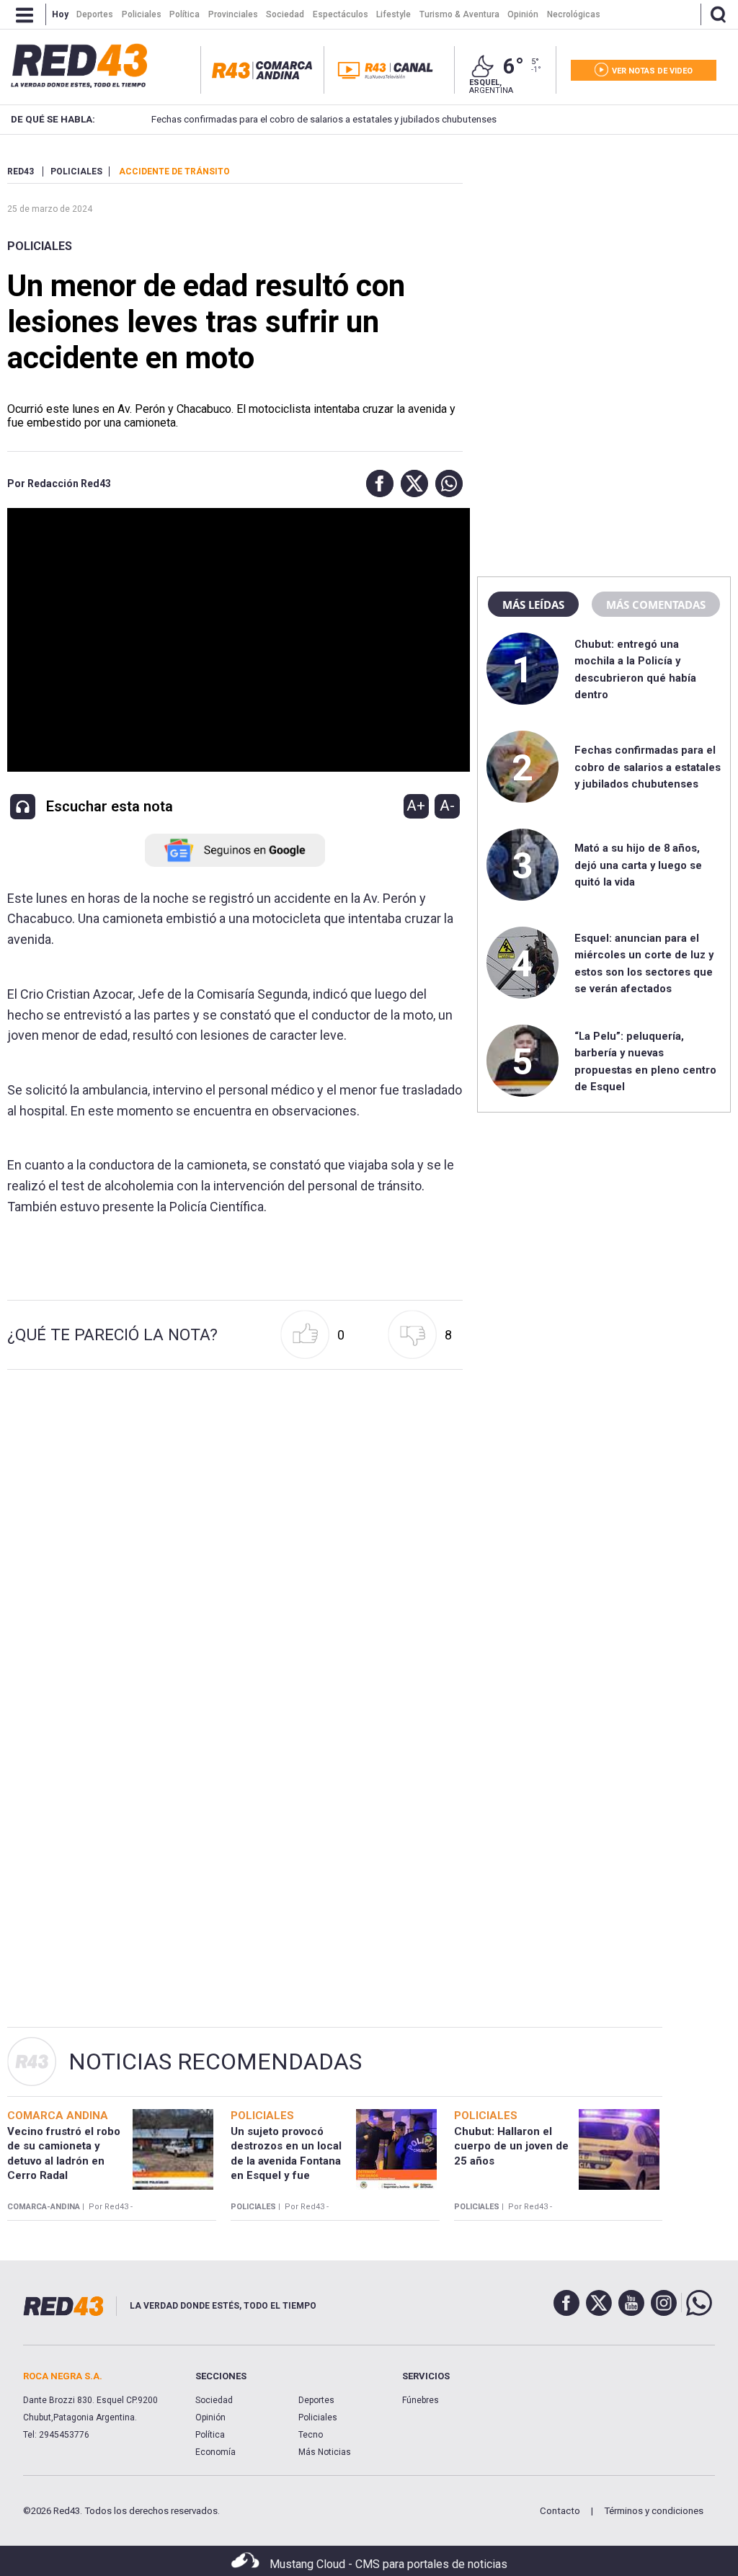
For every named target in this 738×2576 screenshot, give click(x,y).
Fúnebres (421, 2400)
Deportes (316, 2400)
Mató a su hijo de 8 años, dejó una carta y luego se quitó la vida (638, 865)
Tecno (311, 2435)
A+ (416, 806)
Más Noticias (325, 2452)
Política (210, 2435)
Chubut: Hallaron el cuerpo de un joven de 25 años (511, 2146)
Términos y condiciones (654, 2511)
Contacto (560, 2511)
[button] (376, 483)
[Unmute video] (235, 640)
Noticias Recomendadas (215, 2062)
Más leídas (533, 605)
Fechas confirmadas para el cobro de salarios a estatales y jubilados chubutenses (323, 119)
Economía (215, 2452)
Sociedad (214, 2400)
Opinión (210, 2417)
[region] (604, 256)
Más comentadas (656, 605)
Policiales (40, 246)
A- (447, 806)
